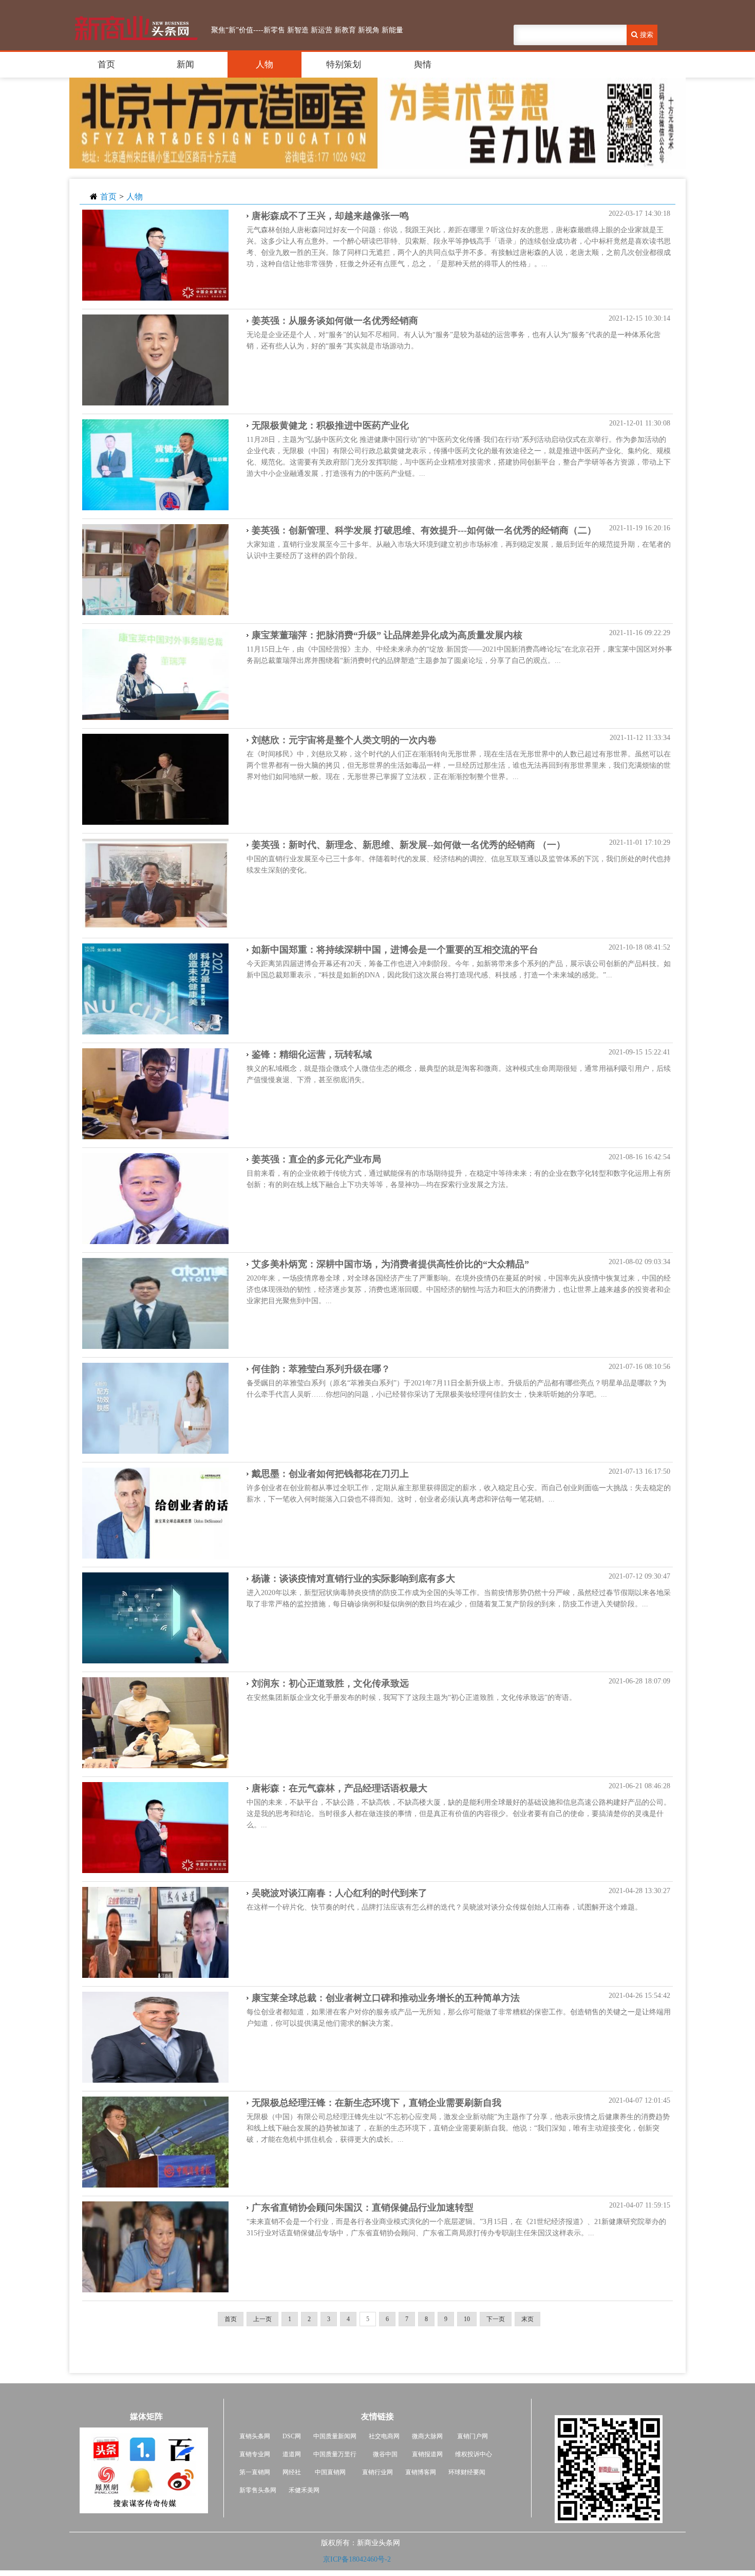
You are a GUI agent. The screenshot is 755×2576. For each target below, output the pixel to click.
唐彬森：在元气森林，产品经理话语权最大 (339, 1788)
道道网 (292, 2454)
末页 (527, 2319)
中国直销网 (329, 2472)
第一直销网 (255, 2472)
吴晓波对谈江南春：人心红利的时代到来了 (339, 1893)
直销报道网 (427, 2454)
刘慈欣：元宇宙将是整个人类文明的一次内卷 (344, 740)
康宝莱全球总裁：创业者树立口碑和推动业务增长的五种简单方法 (386, 1998)
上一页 (262, 2319)
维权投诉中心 (474, 2454)
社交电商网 (384, 2436)
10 (467, 2319)
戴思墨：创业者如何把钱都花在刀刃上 (330, 1474)
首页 (106, 64)
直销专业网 (255, 2454)
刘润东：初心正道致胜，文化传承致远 (330, 1683)
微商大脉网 (427, 2436)
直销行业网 (377, 2472)
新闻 (185, 64)
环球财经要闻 (467, 2472)
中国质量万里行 (335, 2454)
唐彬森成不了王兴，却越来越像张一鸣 (330, 216)
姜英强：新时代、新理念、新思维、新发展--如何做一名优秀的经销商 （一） (409, 845)
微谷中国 (385, 2454)
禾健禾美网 (304, 2490)
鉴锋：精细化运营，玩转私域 (312, 1054)
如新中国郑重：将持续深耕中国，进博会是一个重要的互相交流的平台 (395, 950)
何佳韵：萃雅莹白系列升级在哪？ (321, 1369)
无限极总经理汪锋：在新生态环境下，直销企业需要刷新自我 (376, 2103)
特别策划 (344, 64)
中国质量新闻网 (335, 2436)
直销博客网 (421, 2472)
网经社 (292, 2472)
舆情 (423, 64)
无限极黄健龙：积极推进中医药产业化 (330, 425)
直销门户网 (473, 2436)
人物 (265, 64)
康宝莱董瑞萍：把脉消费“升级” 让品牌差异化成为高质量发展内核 (387, 635)
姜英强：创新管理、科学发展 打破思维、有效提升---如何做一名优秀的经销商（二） (424, 530)
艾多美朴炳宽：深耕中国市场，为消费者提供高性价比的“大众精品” (390, 1264)
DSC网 (292, 2436)
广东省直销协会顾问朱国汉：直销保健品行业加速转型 (363, 2208)
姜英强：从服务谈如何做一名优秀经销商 (335, 321)
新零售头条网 (258, 2490)
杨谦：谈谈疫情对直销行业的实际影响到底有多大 (353, 1579)
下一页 (496, 2319)
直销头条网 (255, 2436)
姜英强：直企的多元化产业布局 (316, 1159)
